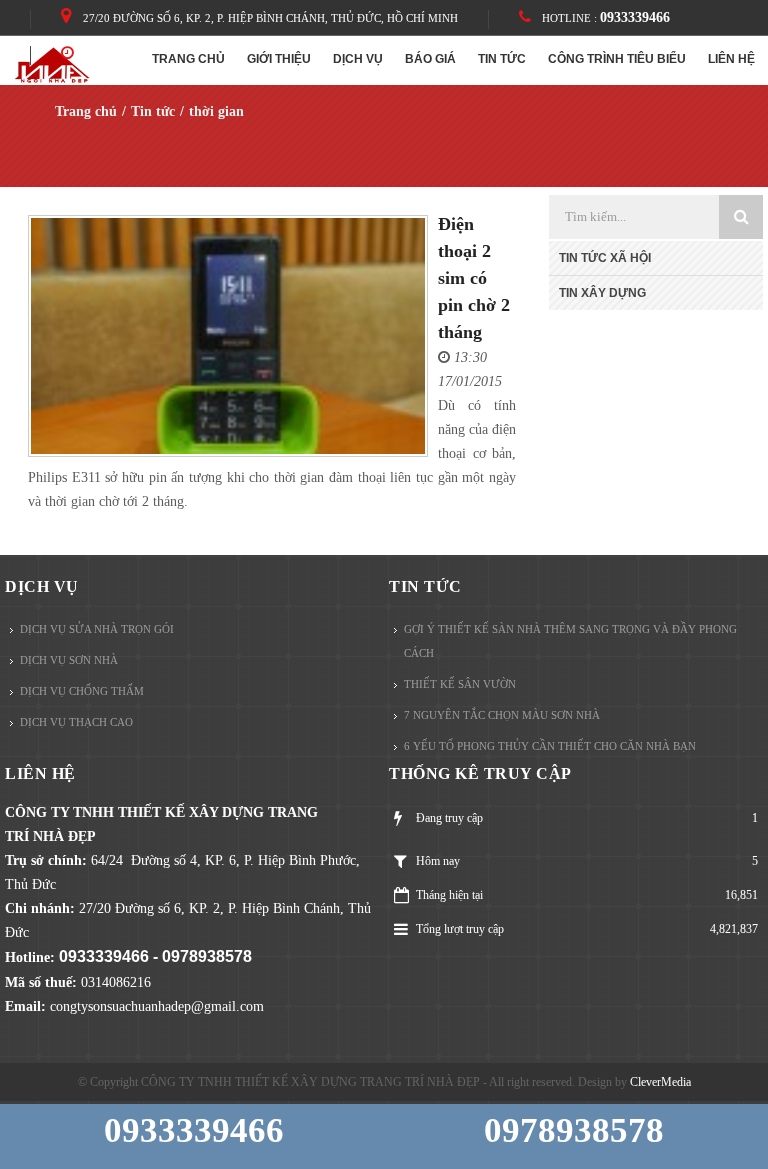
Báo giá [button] (430, 59)
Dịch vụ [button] (358, 59)
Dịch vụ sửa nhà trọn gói (97, 629)
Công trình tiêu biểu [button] (617, 59)
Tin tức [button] (502, 59)
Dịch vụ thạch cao (76, 722)
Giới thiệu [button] (279, 59)
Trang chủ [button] (188, 59)
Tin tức (425, 586)
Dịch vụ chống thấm (82, 691)
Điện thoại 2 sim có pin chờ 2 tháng (474, 278)
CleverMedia (660, 1082)
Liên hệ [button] (731, 59)
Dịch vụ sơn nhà (69, 660)
